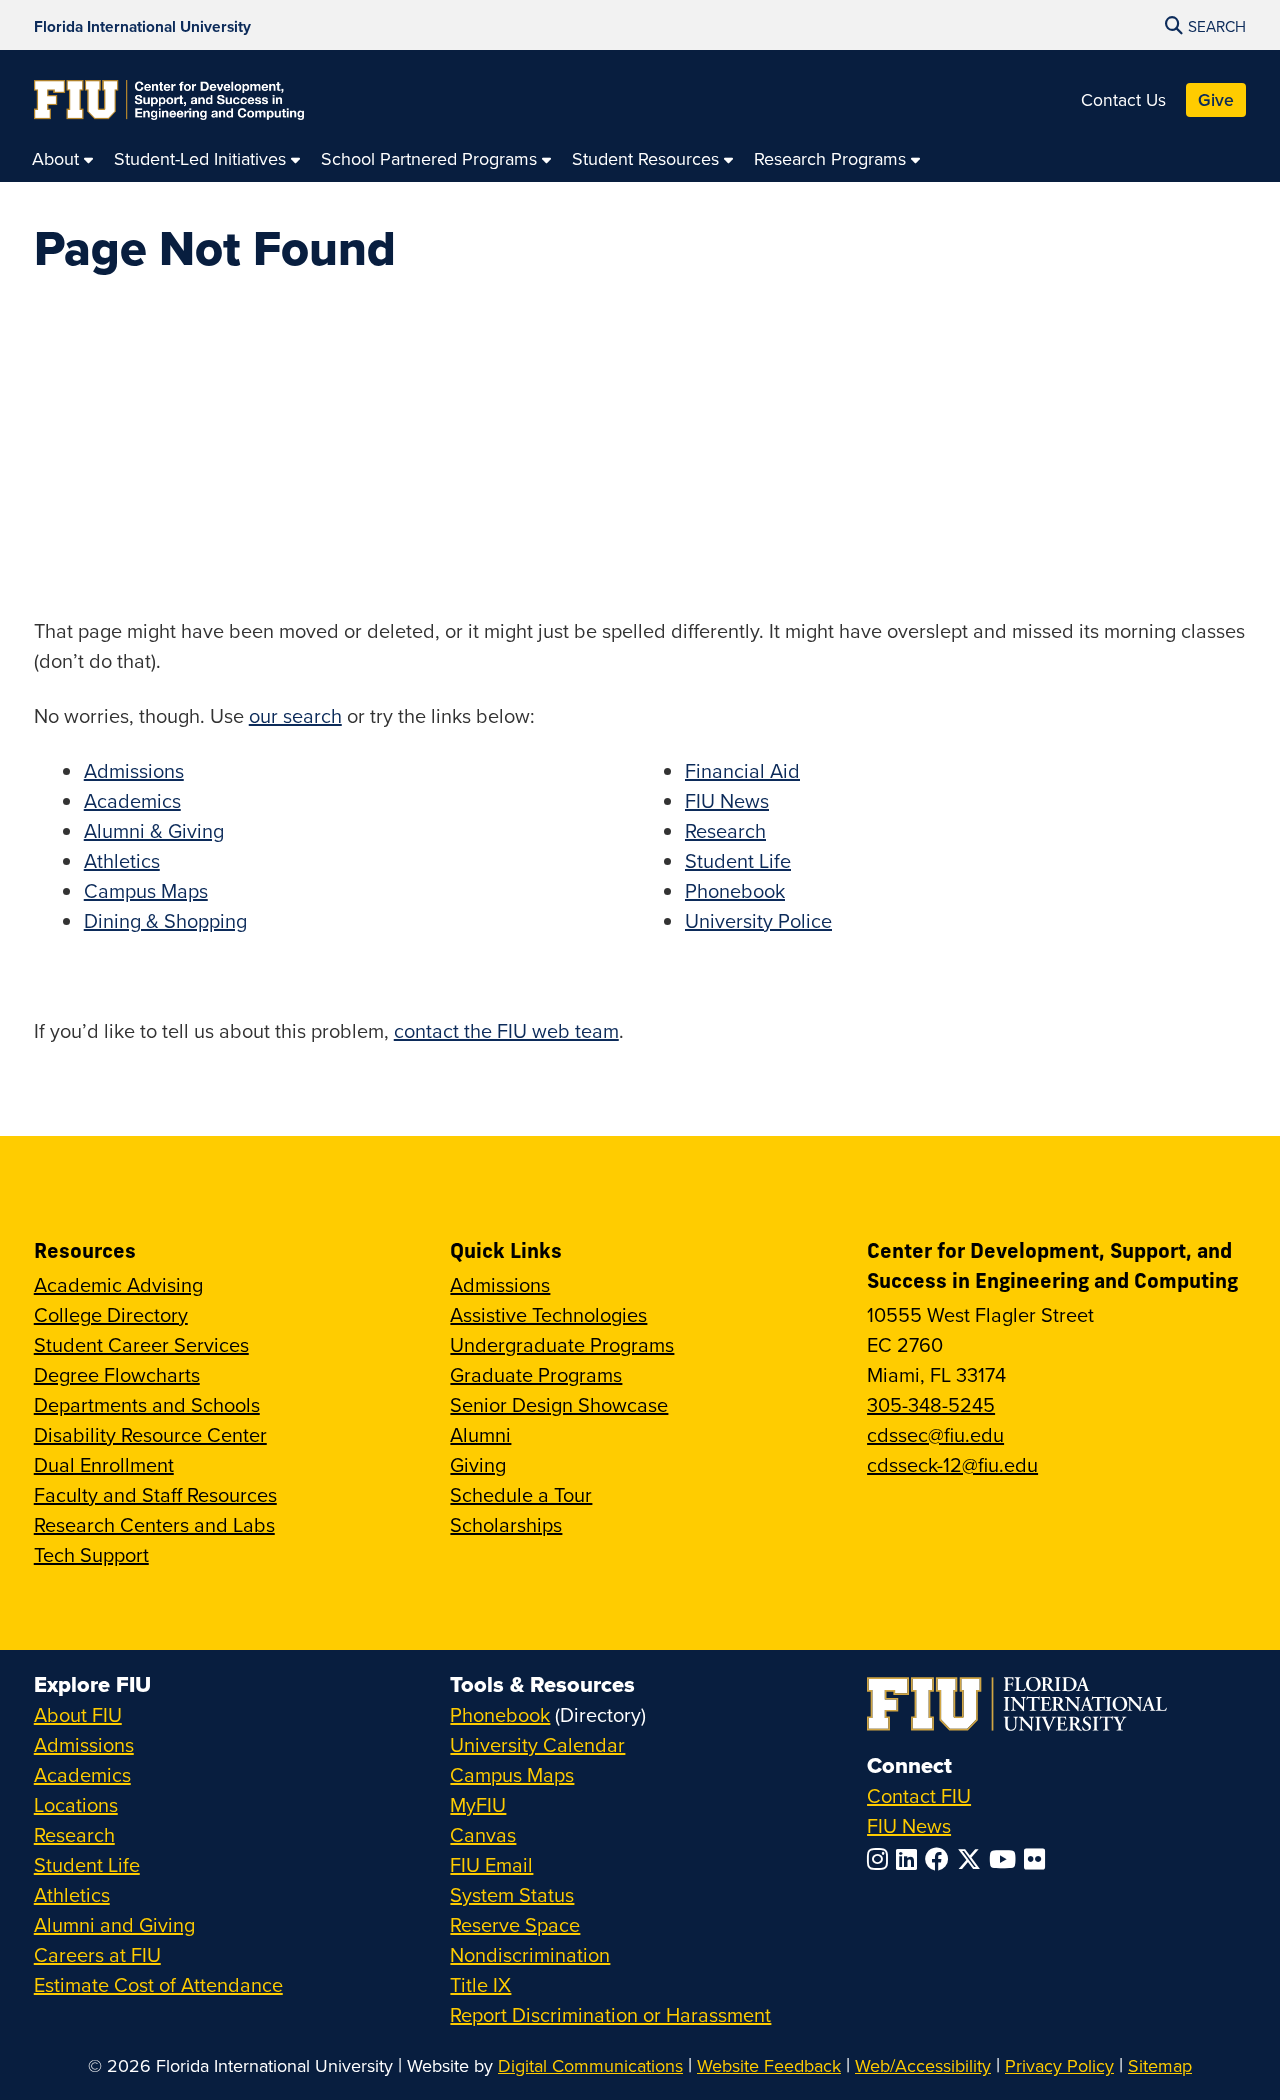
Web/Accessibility (923, 2065)
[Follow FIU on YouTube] (1006, 1859)
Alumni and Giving (114, 1924)
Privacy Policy (1059, 2065)
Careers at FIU (97, 1954)
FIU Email (491, 1864)
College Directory (111, 1314)
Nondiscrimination (530, 1954)
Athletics (122, 860)
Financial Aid (742, 770)
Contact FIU (919, 1795)
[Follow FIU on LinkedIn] (910, 1859)
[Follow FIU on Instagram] (881, 1859)
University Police (758, 920)
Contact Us (1123, 99)
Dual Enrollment (104, 1464)
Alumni (480, 1434)
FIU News (727, 800)
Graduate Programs (536, 1374)
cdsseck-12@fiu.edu (952, 1464)
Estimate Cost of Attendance (158, 1984)
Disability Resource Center (150, 1434)
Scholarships (506, 1524)
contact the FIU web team (506, 1030)
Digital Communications (590, 2065)
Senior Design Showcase (559, 1404)
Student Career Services (141, 1344)
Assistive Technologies (548, 1314)
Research (725, 830)
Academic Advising (118, 1284)
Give (1216, 99)
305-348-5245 (931, 1404)
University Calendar (537, 1744)
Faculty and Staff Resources (155, 1494)
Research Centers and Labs (154, 1524)
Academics (132, 800)
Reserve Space (515, 1924)
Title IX (480, 1984)
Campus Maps (146, 890)
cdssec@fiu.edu (935, 1434)
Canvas (483, 1834)
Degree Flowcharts (117, 1374)
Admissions (134, 770)
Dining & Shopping (165, 920)
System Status (512, 1894)
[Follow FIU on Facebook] (941, 1859)
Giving (478, 1464)
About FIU (78, 1714)
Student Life (738, 860)
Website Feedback (769, 2065)
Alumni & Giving (154, 830)
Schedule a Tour (521, 1494)
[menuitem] (63, 158)
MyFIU (478, 1804)
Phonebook (735, 890)
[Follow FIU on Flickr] (1038, 1859)
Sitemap (1160, 2065)
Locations (76, 1804)
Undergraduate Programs (562, 1344)
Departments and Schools (147, 1404)
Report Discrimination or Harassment (610, 2014)
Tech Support (91, 1554)
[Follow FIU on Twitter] (973, 1859)
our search (295, 715)
